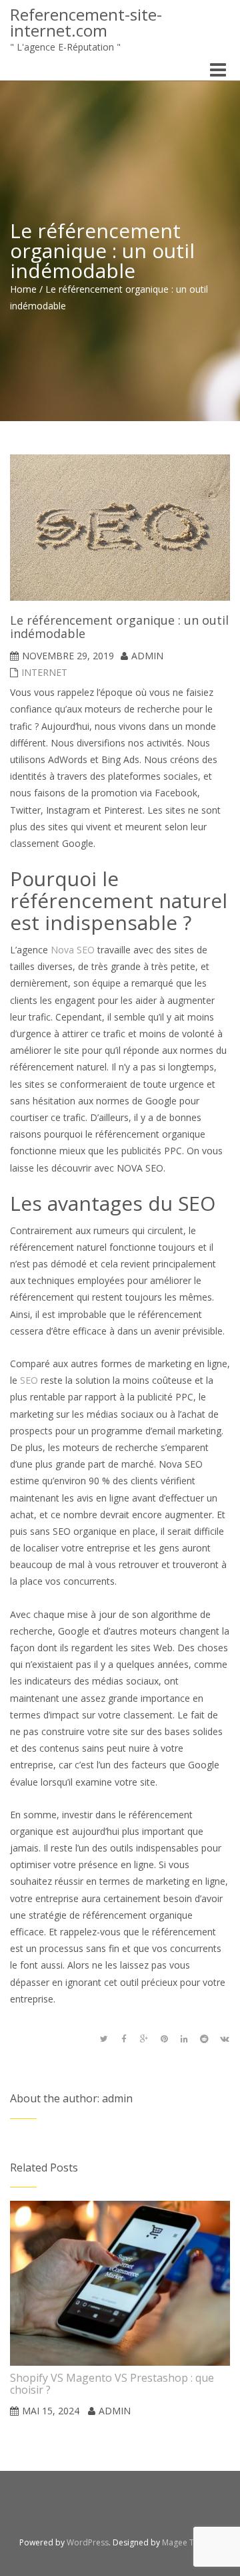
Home (23, 289)
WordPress (88, 2542)
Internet (44, 672)
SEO (29, 1380)
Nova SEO (73, 950)
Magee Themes (191, 2542)
